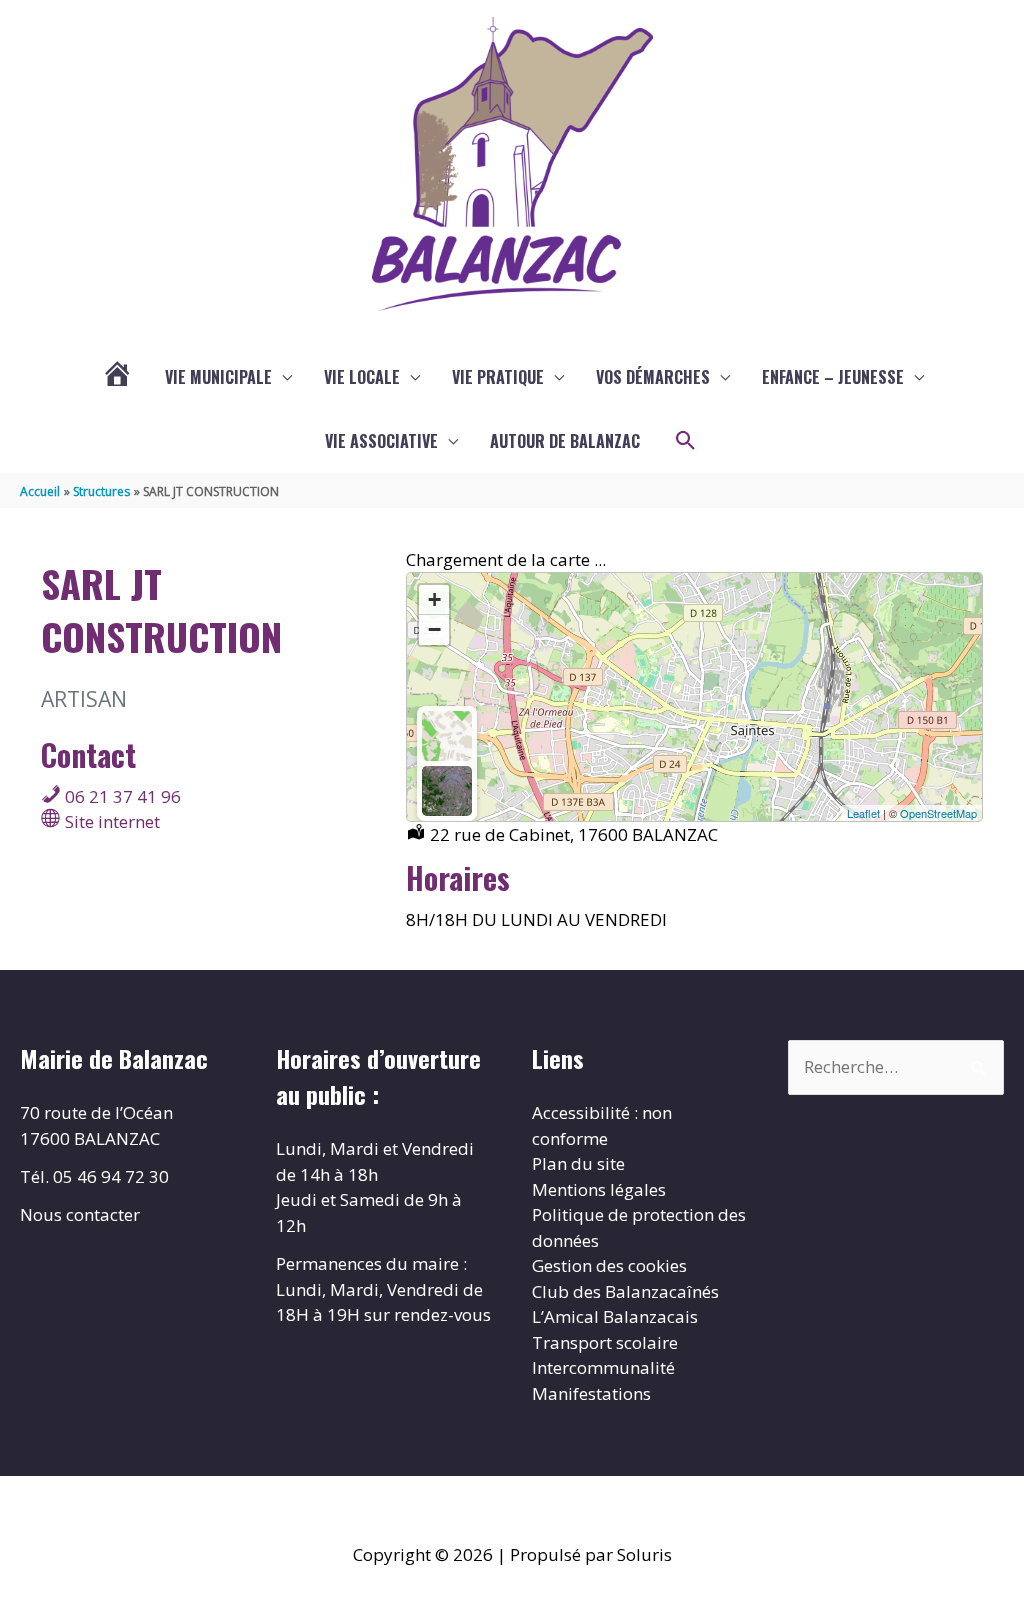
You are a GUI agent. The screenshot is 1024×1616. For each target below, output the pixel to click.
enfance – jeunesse (833, 377)
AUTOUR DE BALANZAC (565, 441)
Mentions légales (599, 1189)
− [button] (434, 629)
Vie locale (362, 377)
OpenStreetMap (938, 813)
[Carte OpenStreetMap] (447, 736)
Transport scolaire (605, 1342)
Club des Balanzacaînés (625, 1291)
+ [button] (434, 599)
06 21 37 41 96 (121, 796)
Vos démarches (653, 377)
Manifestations (591, 1393)
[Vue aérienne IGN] (447, 791)
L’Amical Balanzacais (615, 1316)
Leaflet (863, 813)
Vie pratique (498, 377)
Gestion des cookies (609, 1265)
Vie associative (381, 441)
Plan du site (578, 1163)
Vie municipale (218, 377)
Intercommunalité (603, 1367)
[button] (686, 441)
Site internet (110, 821)
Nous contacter (80, 1214)
